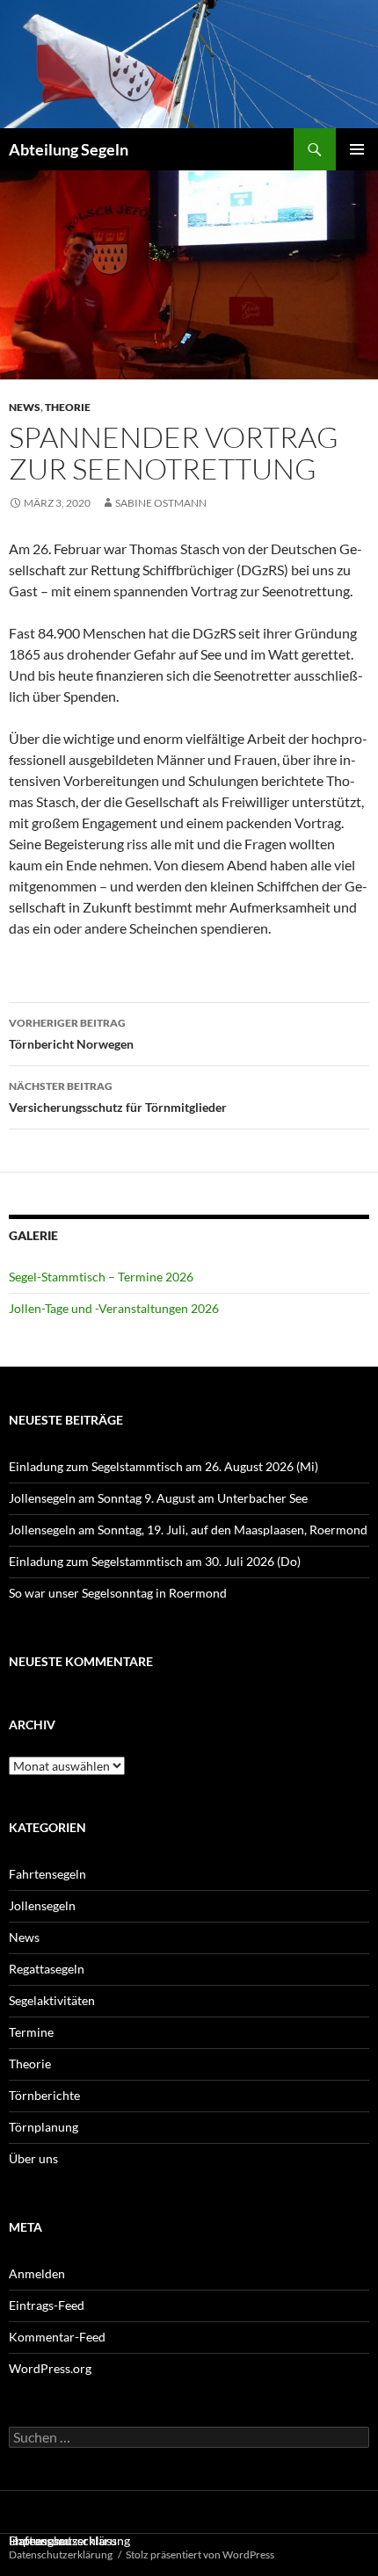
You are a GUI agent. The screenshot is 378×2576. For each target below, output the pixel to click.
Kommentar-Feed (57, 2337)
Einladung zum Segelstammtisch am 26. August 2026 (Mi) (164, 1466)
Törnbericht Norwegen (71, 1034)
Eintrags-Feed (47, 2305)
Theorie (68, 407)
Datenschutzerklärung (61, 2554)
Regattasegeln (47, 1969)
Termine (31, 2032)
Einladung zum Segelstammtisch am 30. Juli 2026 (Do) (155, 1561)
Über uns (33, 2158)
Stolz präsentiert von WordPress (200, 2554)
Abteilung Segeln (69, 149)
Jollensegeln (42, 1905)
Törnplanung (44, 2127)
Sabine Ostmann (161, 503)
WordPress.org (50, 2368)
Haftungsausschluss (63, 2540)
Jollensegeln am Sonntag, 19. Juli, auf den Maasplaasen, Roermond (188, 1530)
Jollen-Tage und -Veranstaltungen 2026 (114, 1308)
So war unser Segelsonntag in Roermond (118, 1593)
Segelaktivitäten (52, 2000)
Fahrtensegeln (47, 1874)
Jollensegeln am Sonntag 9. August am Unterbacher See (158, 1498)
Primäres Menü (357, 149)
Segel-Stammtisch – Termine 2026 (101, 1277)
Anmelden (37, 2273)
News (25, 407)
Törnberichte (44, 2095)
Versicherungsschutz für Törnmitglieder (118, 1097)
